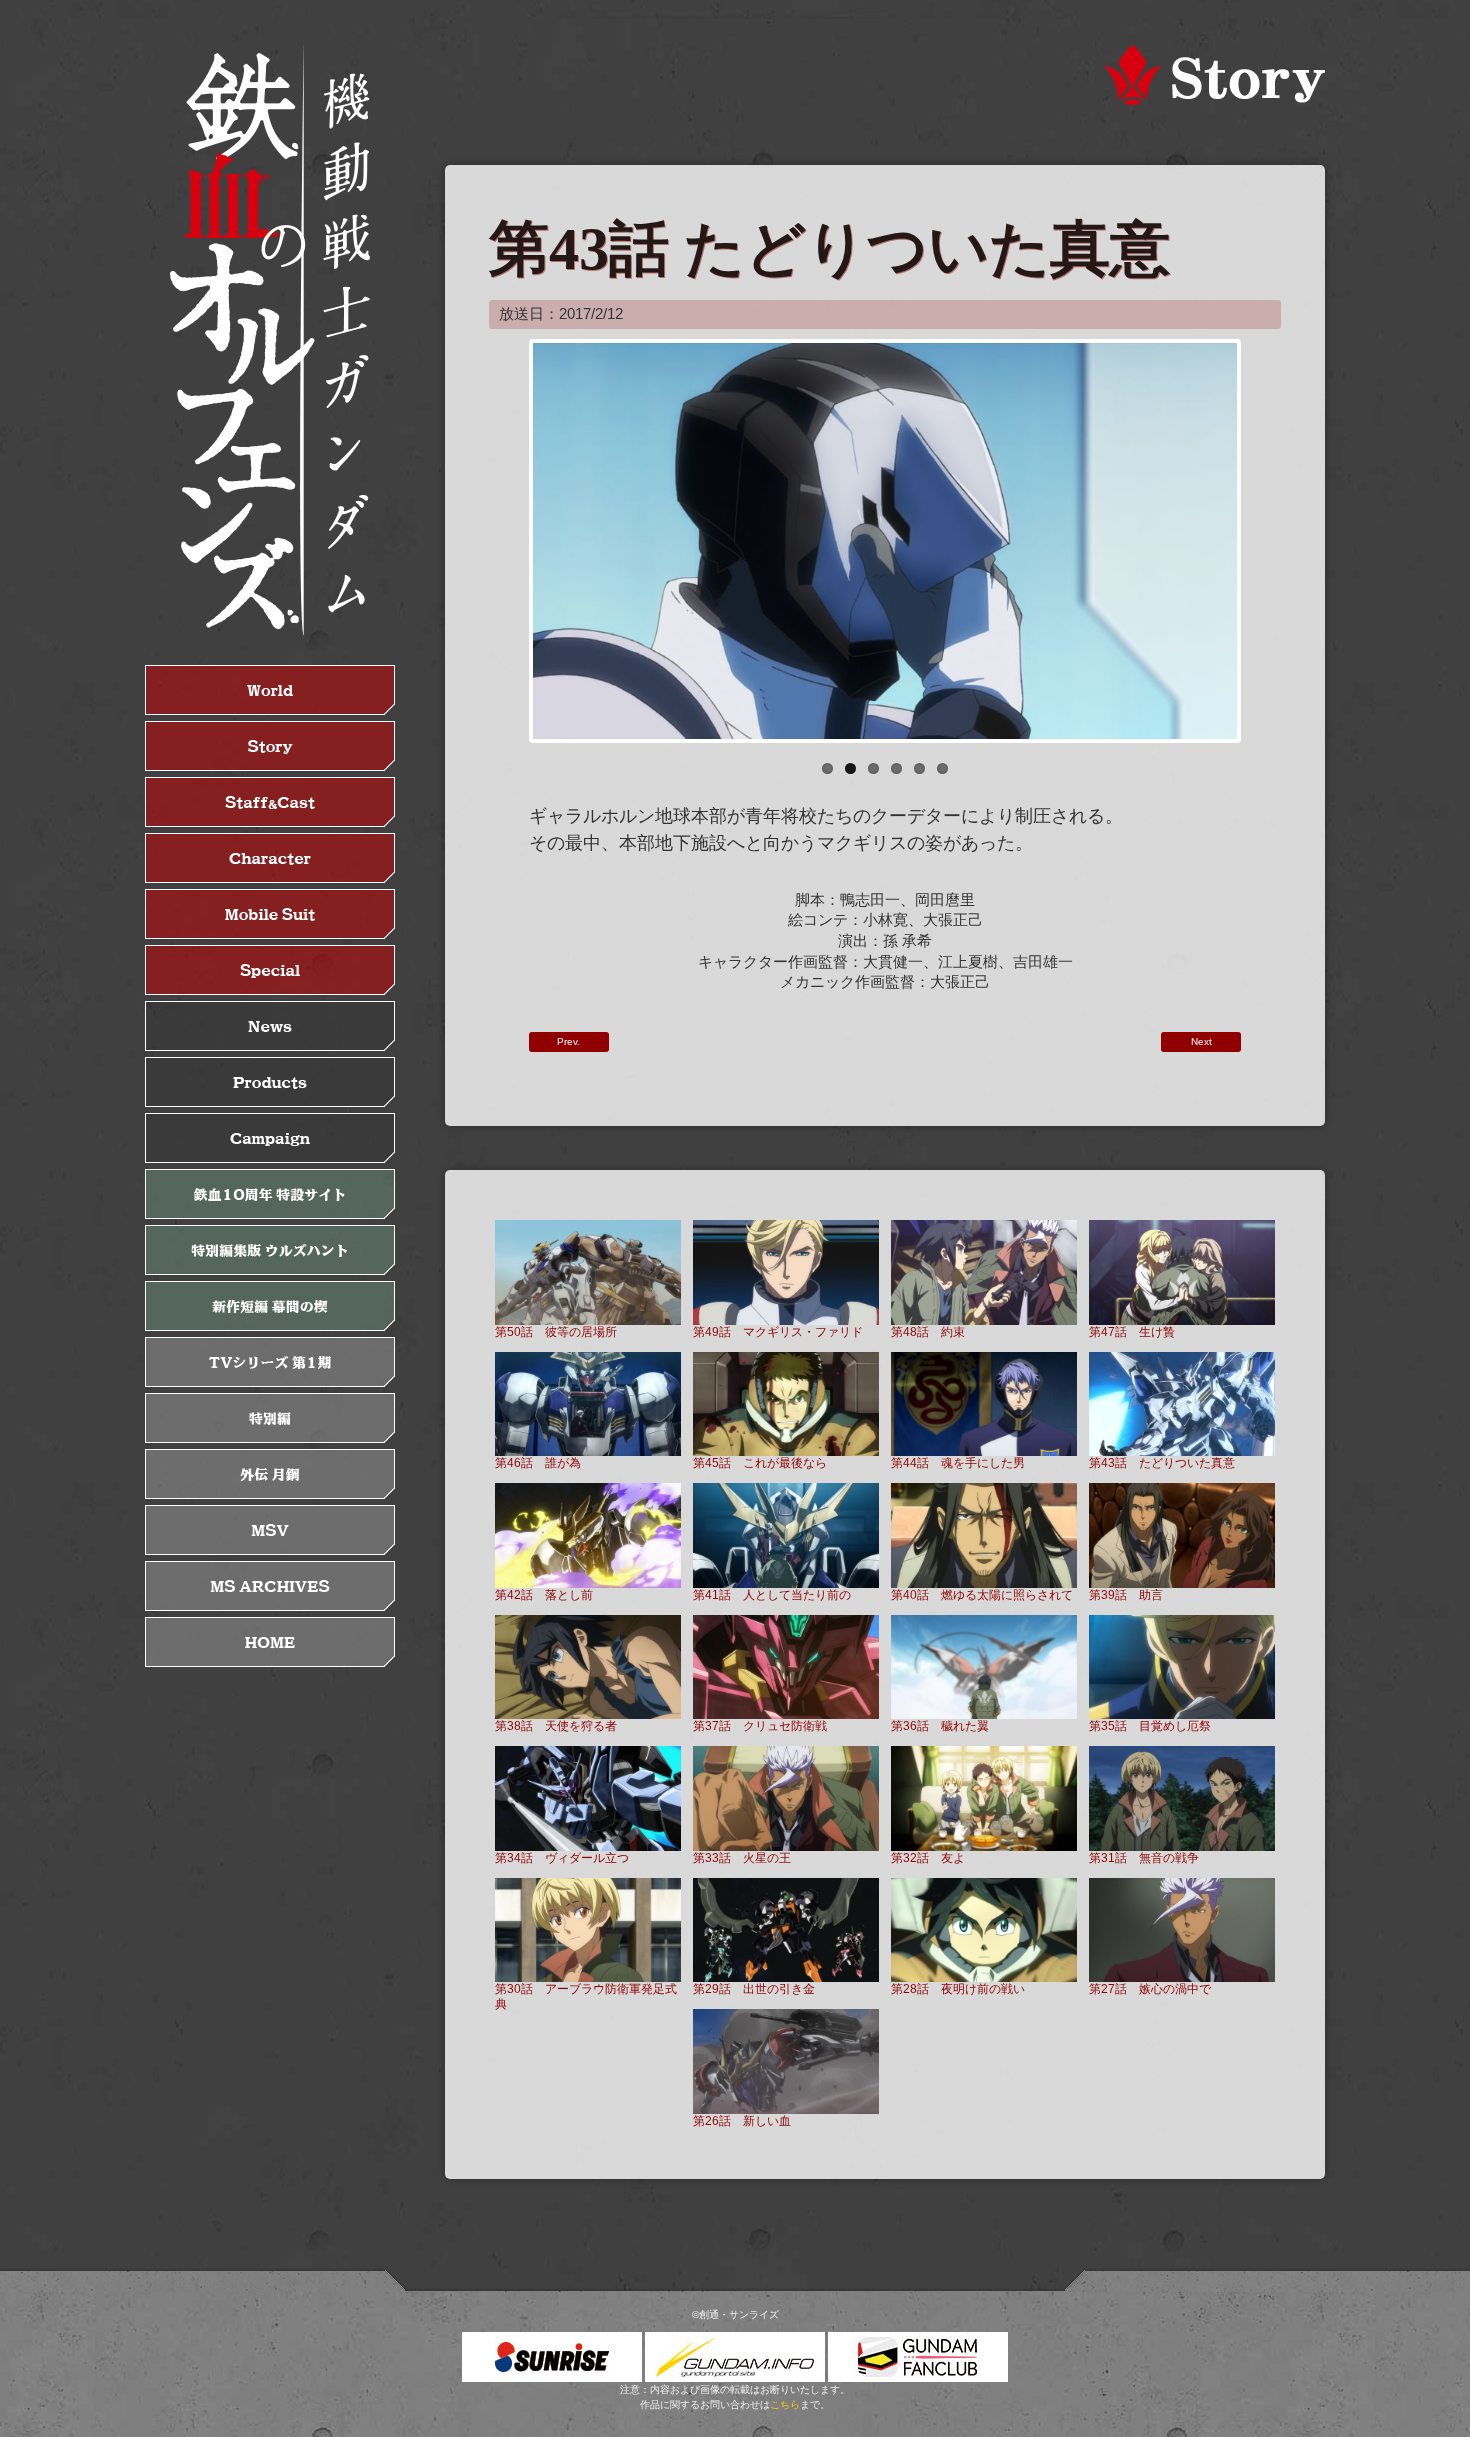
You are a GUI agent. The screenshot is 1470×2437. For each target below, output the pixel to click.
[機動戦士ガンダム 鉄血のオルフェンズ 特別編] (270, 1418)
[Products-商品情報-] (270, 1082)
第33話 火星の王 (742, 1857)
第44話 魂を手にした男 (958, 1462)
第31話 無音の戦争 (1144, 1857)
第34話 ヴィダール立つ (562, 1857)
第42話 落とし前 (544, 1594)
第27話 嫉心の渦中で (1150, 1988)
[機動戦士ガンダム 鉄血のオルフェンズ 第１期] (270, 1362)
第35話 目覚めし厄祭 (1150, 1725)
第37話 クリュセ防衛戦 (760, 1725)
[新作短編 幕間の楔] (270, 1306)
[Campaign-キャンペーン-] (270, 1138)
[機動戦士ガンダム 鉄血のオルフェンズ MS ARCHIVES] (270, 1586)
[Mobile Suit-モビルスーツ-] (270, 914)
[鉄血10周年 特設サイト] (270, 1194)
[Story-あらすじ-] (270, 746)
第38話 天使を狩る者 (556, 1725)
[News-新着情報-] (270, 1026)
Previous (503, 541)
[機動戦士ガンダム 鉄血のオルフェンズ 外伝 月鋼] (270, 1474)
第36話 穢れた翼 (940, 1725)
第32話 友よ (928, 1857)
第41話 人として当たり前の (772, 1594)
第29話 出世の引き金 (754, 1988)
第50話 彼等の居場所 (556, 1331)
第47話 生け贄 (1132, 1331)
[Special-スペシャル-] (270, 970)
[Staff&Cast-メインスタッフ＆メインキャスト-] (270, 802)
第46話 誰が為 (538, 1462)
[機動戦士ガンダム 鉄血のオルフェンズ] (270, 340)
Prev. (568, 1041)
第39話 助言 (1126, 1594)
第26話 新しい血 (742, 2120)
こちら (785, 2404)
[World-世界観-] (270, 690)
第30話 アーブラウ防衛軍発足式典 (586, 1996)
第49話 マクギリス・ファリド (778, 1331)
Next (1267, 541)
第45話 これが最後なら (760, 1462)
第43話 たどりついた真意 (1162, 1462)
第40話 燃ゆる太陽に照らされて (982, 1594)
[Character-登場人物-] (270, 858)
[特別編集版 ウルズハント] (270, 1250)
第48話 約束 (928, 1331)
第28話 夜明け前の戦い (958, 1988)
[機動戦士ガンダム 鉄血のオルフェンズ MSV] (270, 1530)
